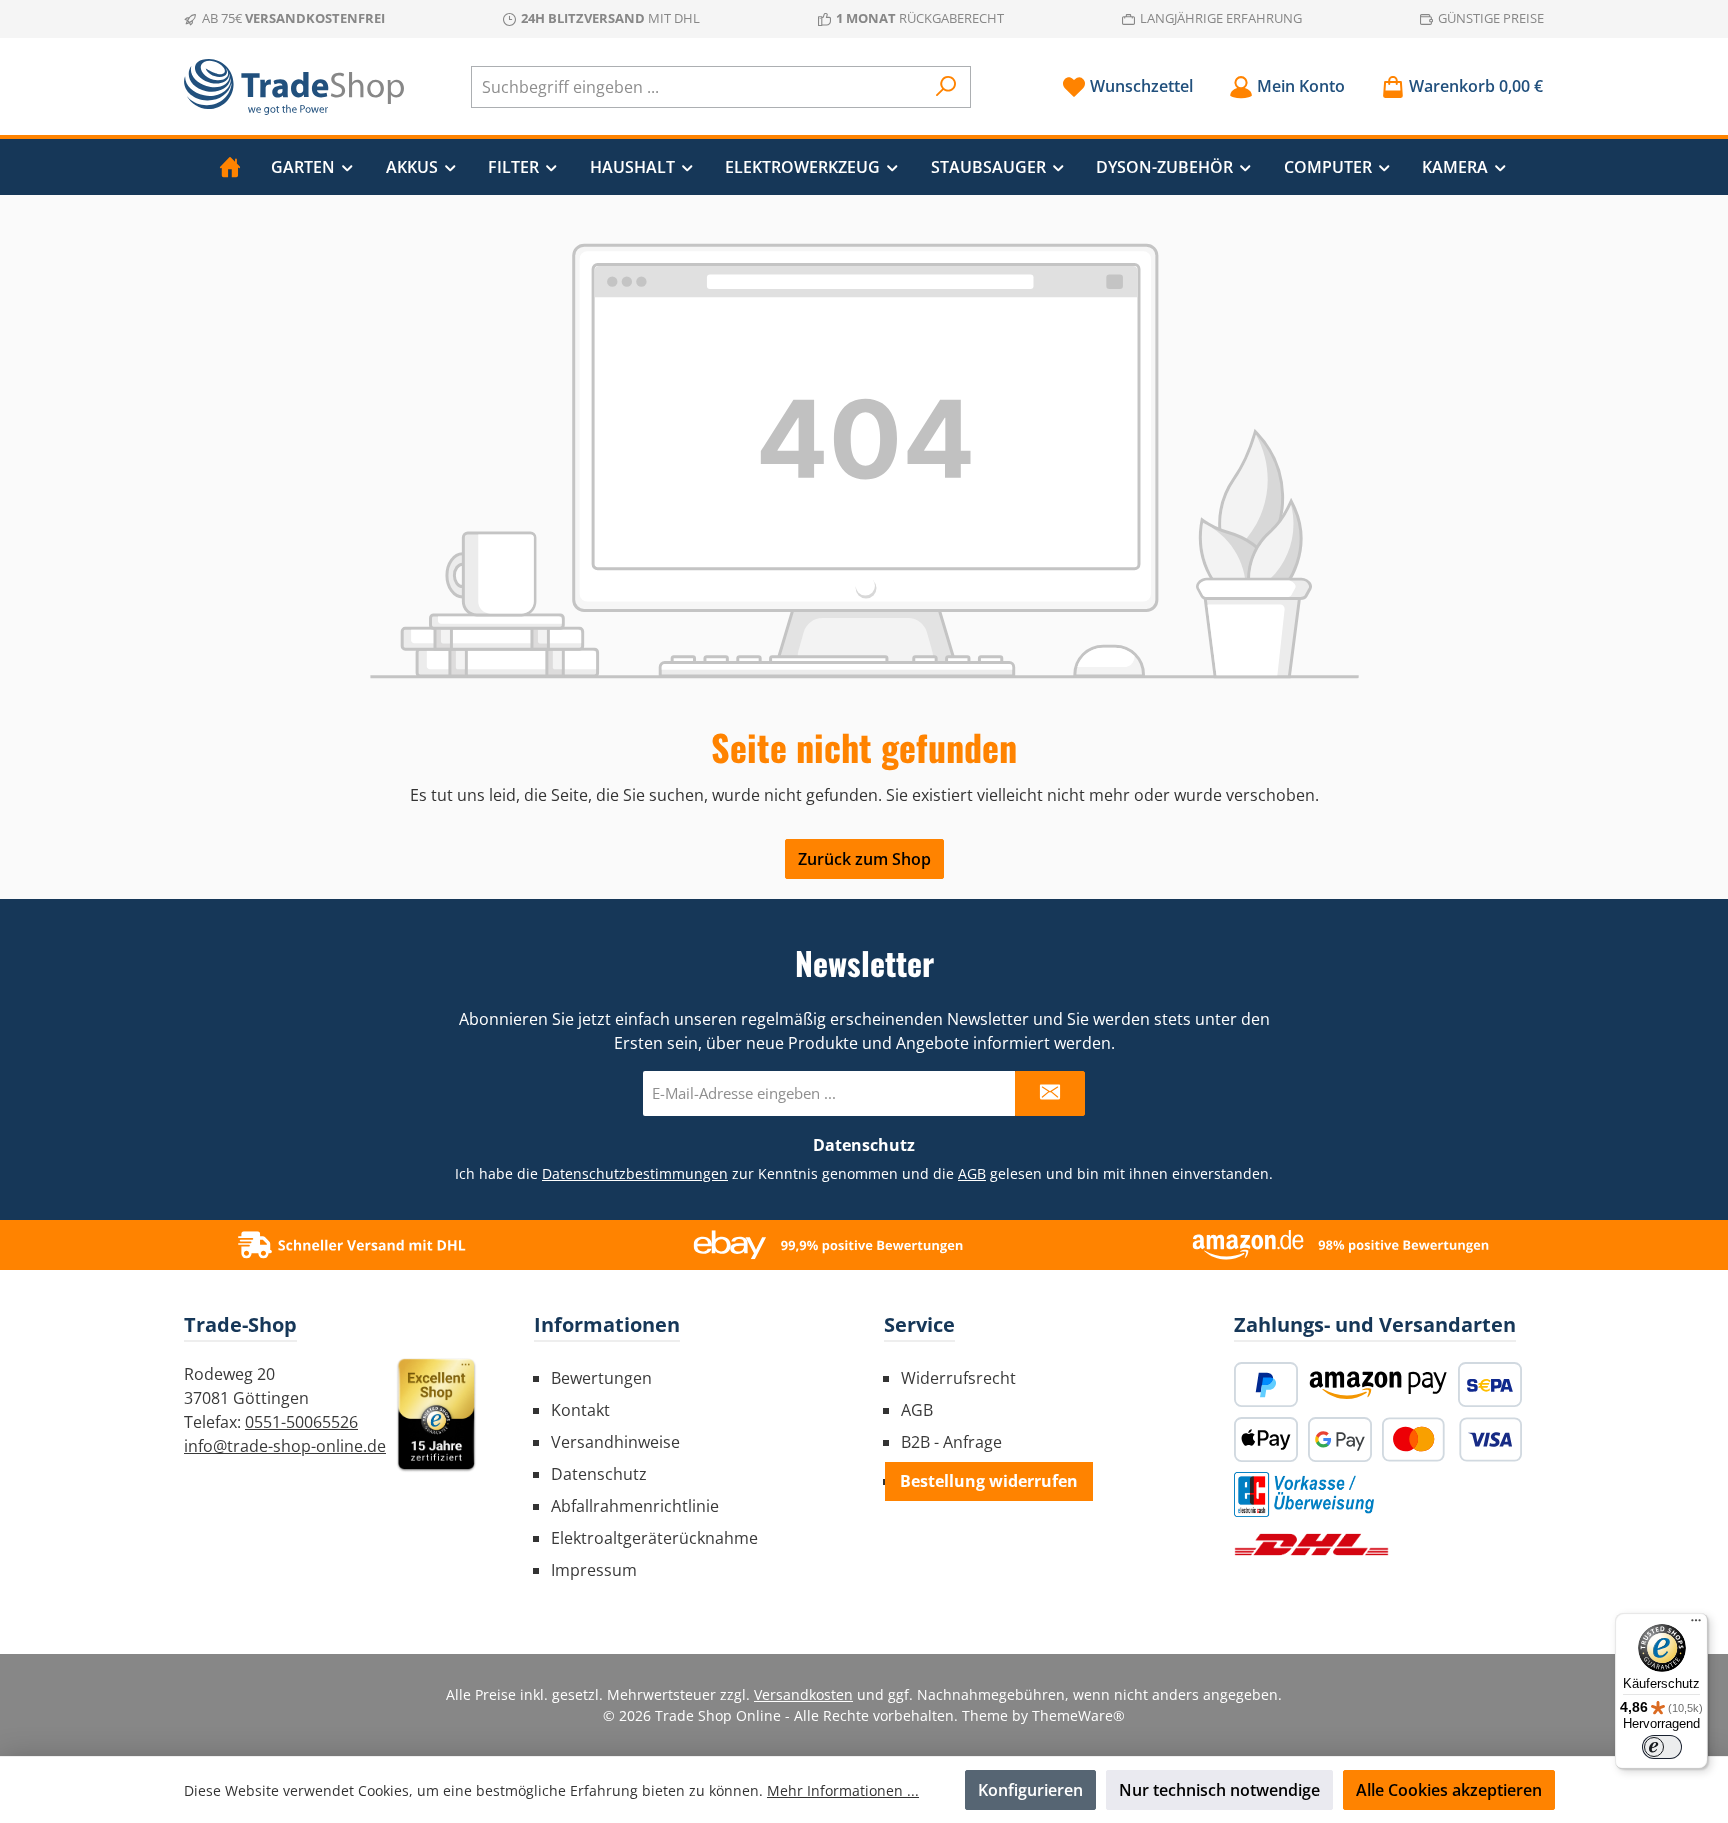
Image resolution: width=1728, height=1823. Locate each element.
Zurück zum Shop (864, 859)
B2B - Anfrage (951, 1442)
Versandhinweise (615, 1442)
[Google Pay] (1340, 1439)
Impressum (594, 1570)
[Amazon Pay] (1378, 1384)
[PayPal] (1266, 1384)
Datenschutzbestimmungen (635, 1173)
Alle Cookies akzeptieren (1449, 1790)
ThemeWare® (1078, 1715)
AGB (972, 1173)
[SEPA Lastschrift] (1490, 1384)
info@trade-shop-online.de (285, 1446)
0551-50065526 (301, 1422)
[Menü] (1696, 1625)
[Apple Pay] (1266, 1439)
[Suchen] (946, 87)
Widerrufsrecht (958, 1378)
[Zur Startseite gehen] (294, 87)
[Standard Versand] (1311, 1544)
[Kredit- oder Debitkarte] (1452, 1439)
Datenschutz (599, 1474)
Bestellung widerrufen (989, 1481)
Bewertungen (601, 1378)
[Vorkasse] (1304, 1494)
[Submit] (1050, 1093)
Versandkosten (803, 1694)
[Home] (230, 167)
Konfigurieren (1030, 1790)
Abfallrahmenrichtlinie (635, 1506)
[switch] (1662, 1747)
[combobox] (698, 87)
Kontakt (580, 1410)
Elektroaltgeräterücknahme (654, 1538)
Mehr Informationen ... (843, 1790)
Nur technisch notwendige (1219, 1790)
